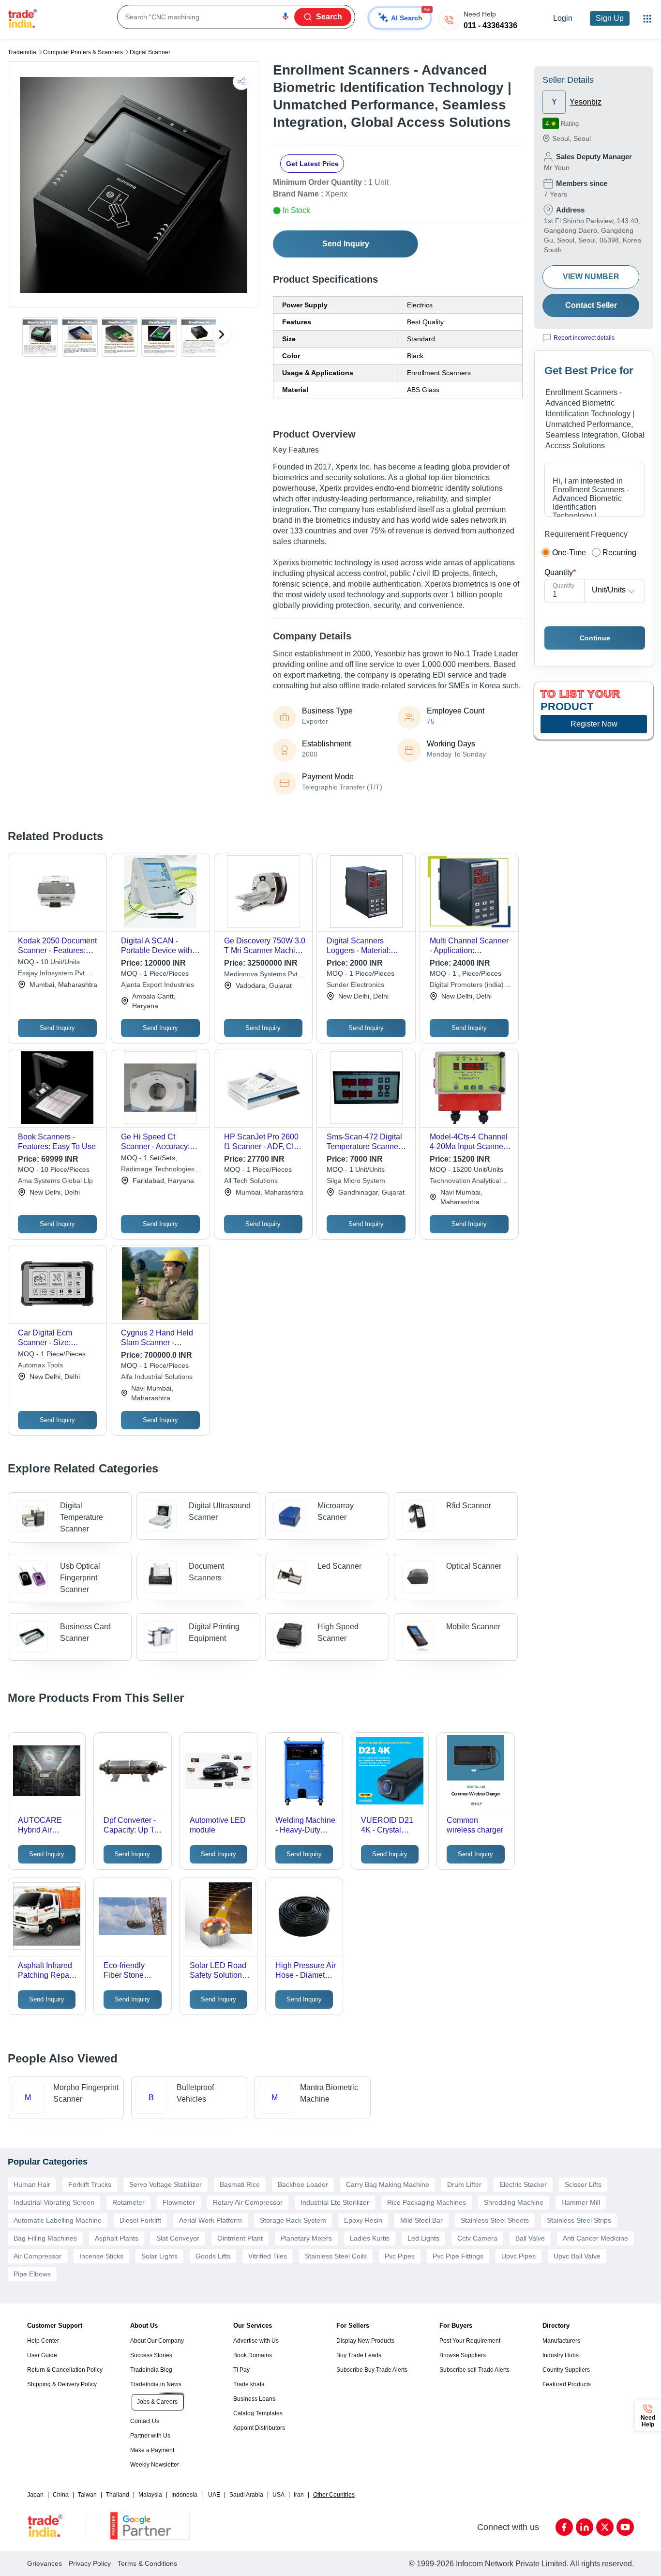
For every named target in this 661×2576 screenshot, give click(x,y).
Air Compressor (38, 2256)
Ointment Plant (240, 2238)
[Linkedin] (585, 2527)
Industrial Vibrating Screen (54, 2202)
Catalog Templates (258, 2413)
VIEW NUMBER (591, 277)
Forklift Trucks (90, 2184)
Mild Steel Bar (421, 2220)
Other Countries (334, 2495)
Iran (299, 2495)
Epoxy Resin (363, 2220)
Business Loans (254, 2399)
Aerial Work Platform (210, 2220)
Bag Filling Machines (45, 2238)
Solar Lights (159, 2256)
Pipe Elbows (32, 2274)
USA (278, 2495)
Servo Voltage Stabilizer (165, 2184)
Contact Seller (591, 305)
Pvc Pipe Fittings (458, 2256)
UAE (214, 2495)
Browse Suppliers (463, 2355)
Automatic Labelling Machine (58, 2220)
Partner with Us (150, 2436)
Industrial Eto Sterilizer (335, 2202)
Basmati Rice (240, 2184)
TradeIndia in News (156, 2384)
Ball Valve (530, 2238)
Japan (35, 2495)
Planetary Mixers (306, 2238)
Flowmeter (179, 2202)
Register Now (594, 724)
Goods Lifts (213, 2256)
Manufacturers (561, 2341)
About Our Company (157, 2341)
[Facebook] (564, 2527)
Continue (595, 638)
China (61, 2495)
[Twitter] (605, 2527)
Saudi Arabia (246, 2495)
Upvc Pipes (518, 2256)
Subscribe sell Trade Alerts (474, 2370)
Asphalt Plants (117, 2238)
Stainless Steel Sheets (495, 2220)
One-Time (569, 553)
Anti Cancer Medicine (595, 2238)
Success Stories (151, 2355)
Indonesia (184, 2495)
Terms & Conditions (147, 2563)
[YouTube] (625, 2527)
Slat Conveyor (178, 2238)
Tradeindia (22, 52)
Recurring (619, 553)
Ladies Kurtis (370, 2238)
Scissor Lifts (583, 2184)
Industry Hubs (561, 2355)
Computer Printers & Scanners (83, 52)
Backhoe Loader (303, 2184)
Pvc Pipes (400, 2256)
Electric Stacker (523, 2184)
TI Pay (241, 2370)
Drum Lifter (464, 2184)
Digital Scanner (150, 52)
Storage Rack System (293, 2220)
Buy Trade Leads (359, 2355)
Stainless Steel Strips (579, 2220)
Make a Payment (152, 2450)
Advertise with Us (256, 2341)
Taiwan (87, 2495)
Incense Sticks (101, 2256)
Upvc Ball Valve (577, 2256)
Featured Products (567, 2384)
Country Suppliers (566, 2370)
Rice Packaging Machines (427, 2202)
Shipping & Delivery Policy (62, 2384)
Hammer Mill (581, 2202)
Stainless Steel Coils (336, 2256)
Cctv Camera (477, 2238)
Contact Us (145, 2421)
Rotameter (128, 2202)
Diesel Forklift (140, 2220)
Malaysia (150, 2495)
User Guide (42, 2355)
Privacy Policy (90, 2563)
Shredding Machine (514, 2202)
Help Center (43, 2341)
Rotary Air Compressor (248, 2202)
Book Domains (253, 2355)
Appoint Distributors (259, 2428)
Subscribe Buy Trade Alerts (372, 2370)
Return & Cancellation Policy (65, 2370)
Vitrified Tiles (268, 2256)
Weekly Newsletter (155, 2465)
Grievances (45, 2563)
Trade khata (249, 2384)
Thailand (118, 2495)
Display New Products (365, 2341)
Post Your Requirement (470, 2341)
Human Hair (32, 2184)
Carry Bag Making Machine (388, 2184)
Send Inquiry (346, 244)
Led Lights (423, 2238)
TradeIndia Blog (151, 2370)
